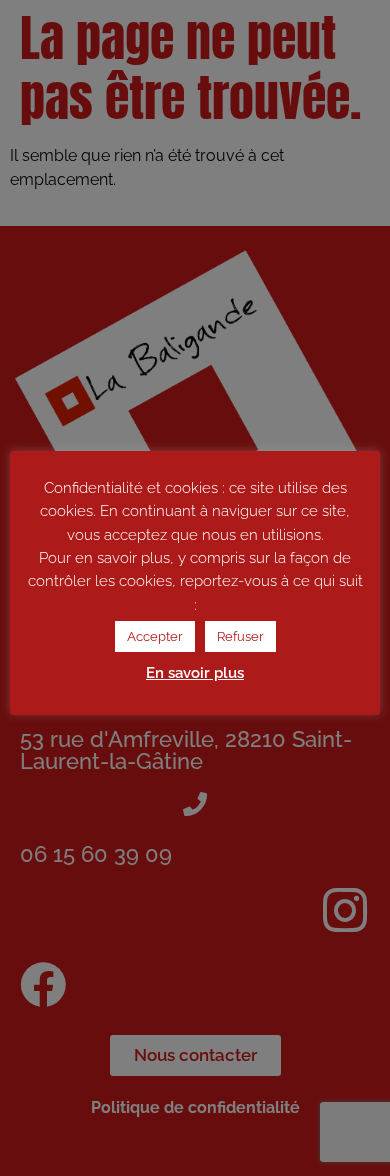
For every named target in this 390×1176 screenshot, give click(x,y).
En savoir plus (195, 673)
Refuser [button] (240, 636)
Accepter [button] (155, 636)
